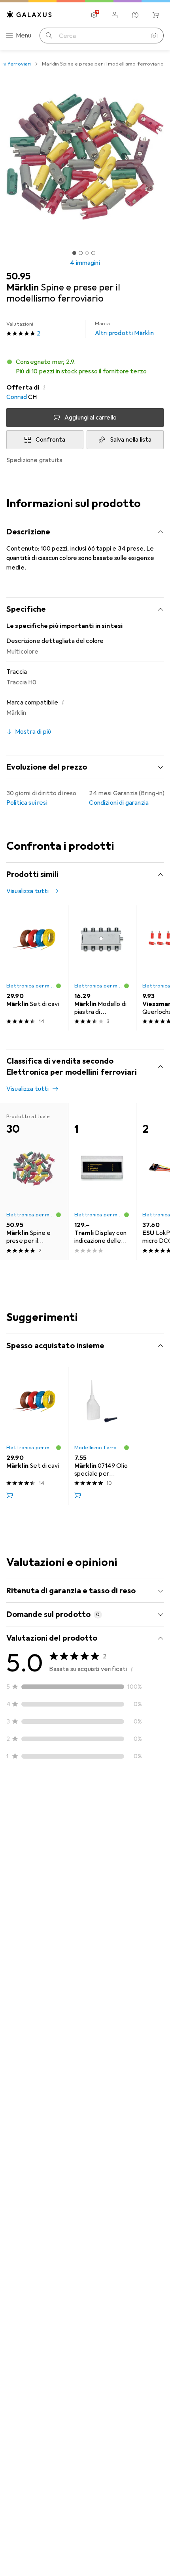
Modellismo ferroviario (99, 1448)
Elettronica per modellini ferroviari (31, 986)
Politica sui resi (27, 803)
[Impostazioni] (94, 15)
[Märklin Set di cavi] (34, 968)
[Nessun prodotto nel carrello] (156, 15)
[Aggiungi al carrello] (9, 1495)
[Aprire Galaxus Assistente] (135, 15)
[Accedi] (115, 15)
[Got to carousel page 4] (93, 253)
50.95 (18, 276)
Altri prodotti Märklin (125, 329)
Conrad (17, 397)
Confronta (50, 440)
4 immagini (85, 263)
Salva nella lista (131, 440)
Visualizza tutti (28, 891)
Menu (24, 36)
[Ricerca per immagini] (154, 36)
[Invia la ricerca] (49, 36)
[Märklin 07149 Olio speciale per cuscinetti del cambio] (102, 1436)
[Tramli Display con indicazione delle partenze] (102, 1181)
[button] (85, 367)
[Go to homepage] (29, 14)
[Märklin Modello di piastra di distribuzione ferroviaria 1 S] (102, 968)
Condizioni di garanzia (119, 803)
